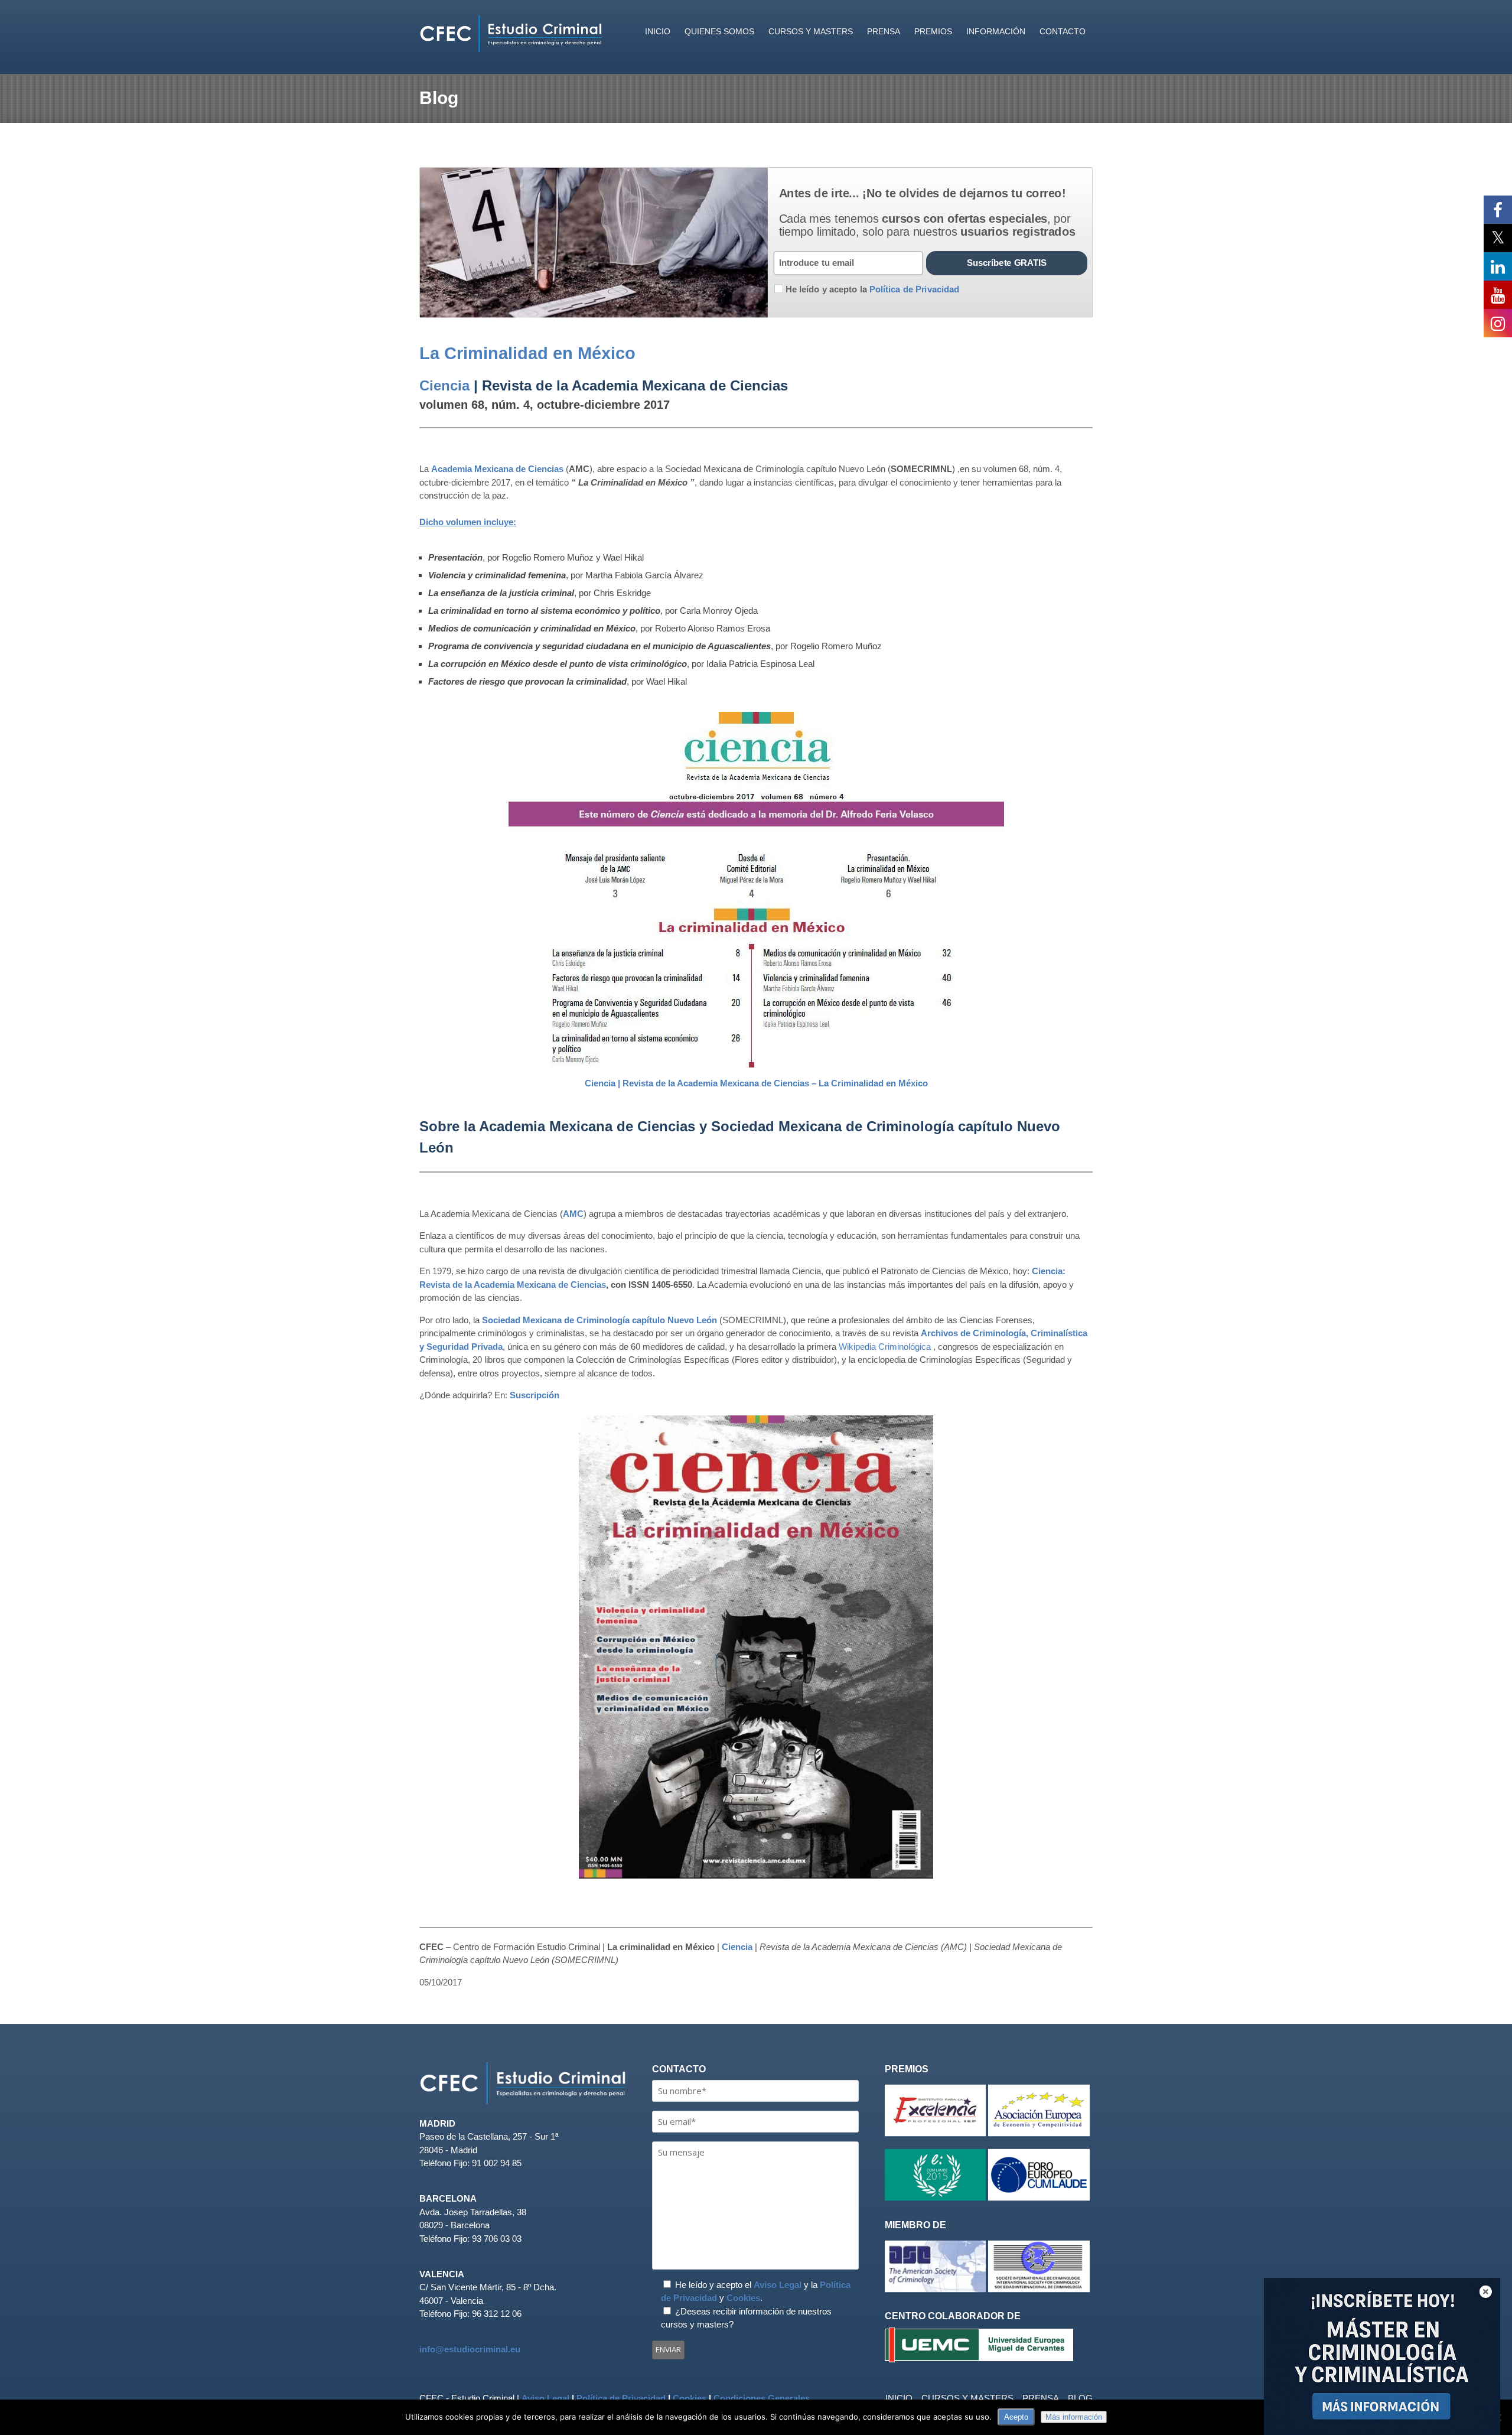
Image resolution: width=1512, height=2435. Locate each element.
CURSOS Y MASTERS (811, 31)
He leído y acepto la (872, 289)
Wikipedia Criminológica (885, 1347)
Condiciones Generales (762, 2398)
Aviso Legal (778, 2285)
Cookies (743, 2298)
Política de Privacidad (621, 2398)
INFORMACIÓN (996, 31)
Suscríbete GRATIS (1007, 263)
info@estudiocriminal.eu (470, 2349)
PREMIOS (933, 31)
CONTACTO (1063, 31)
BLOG (1080, 2398)
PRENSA (884, 31)
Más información (1074, 2417)
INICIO (658, 31)
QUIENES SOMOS (719, 31)
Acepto (1016, 2417)
